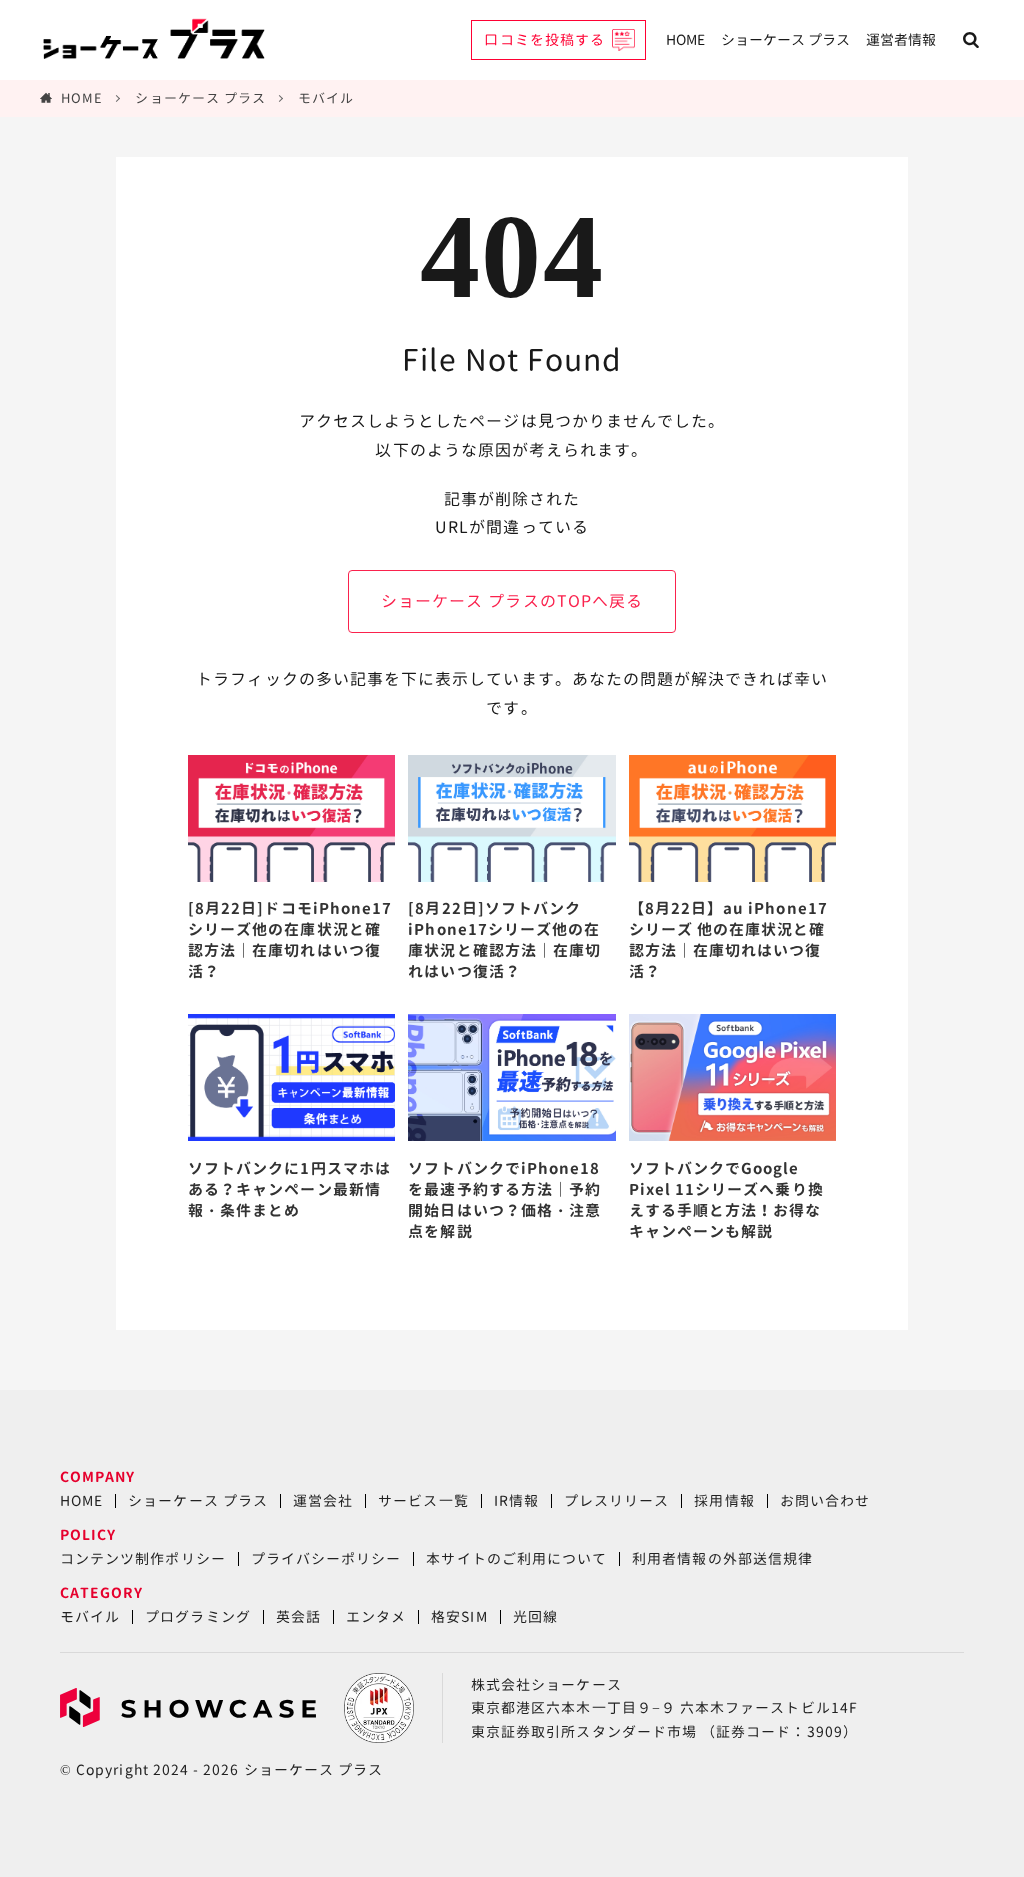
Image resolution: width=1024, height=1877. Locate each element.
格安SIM (459, 1616)
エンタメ (376, 1616)
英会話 (298, 1616)
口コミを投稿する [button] (544, 39)
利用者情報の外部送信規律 (722, 1558)
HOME (685, 39)
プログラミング (197, 1616)
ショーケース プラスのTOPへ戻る (512, 601)
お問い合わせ (825, 1500)
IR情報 (516, 1500)
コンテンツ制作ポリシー (143, 1558)
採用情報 (724, 1500)
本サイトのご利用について (516, 1558)
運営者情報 (901, 39)
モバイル (326, 98)
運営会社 (323, 1500)
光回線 (535, 1616)
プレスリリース (616, 1500)
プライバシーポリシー (326, 1558)
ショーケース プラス (785, 39)
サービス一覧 (423, 1500)
